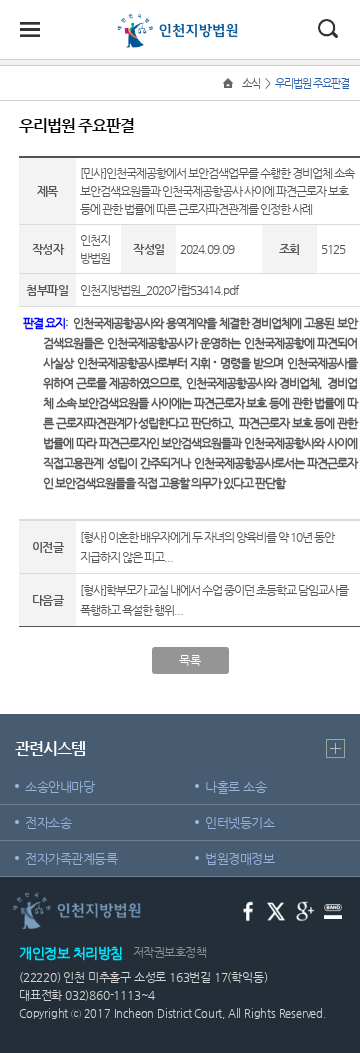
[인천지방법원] (179, 22)
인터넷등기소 (239, 822)
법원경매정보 (239, 858)
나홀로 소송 (235, 786)
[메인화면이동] (230, 83)
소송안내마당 (59, 786)
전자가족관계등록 (71, 858)
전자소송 (48, 822)
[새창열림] (248, 909)
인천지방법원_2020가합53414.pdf (159, 290)
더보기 (335, 748)
